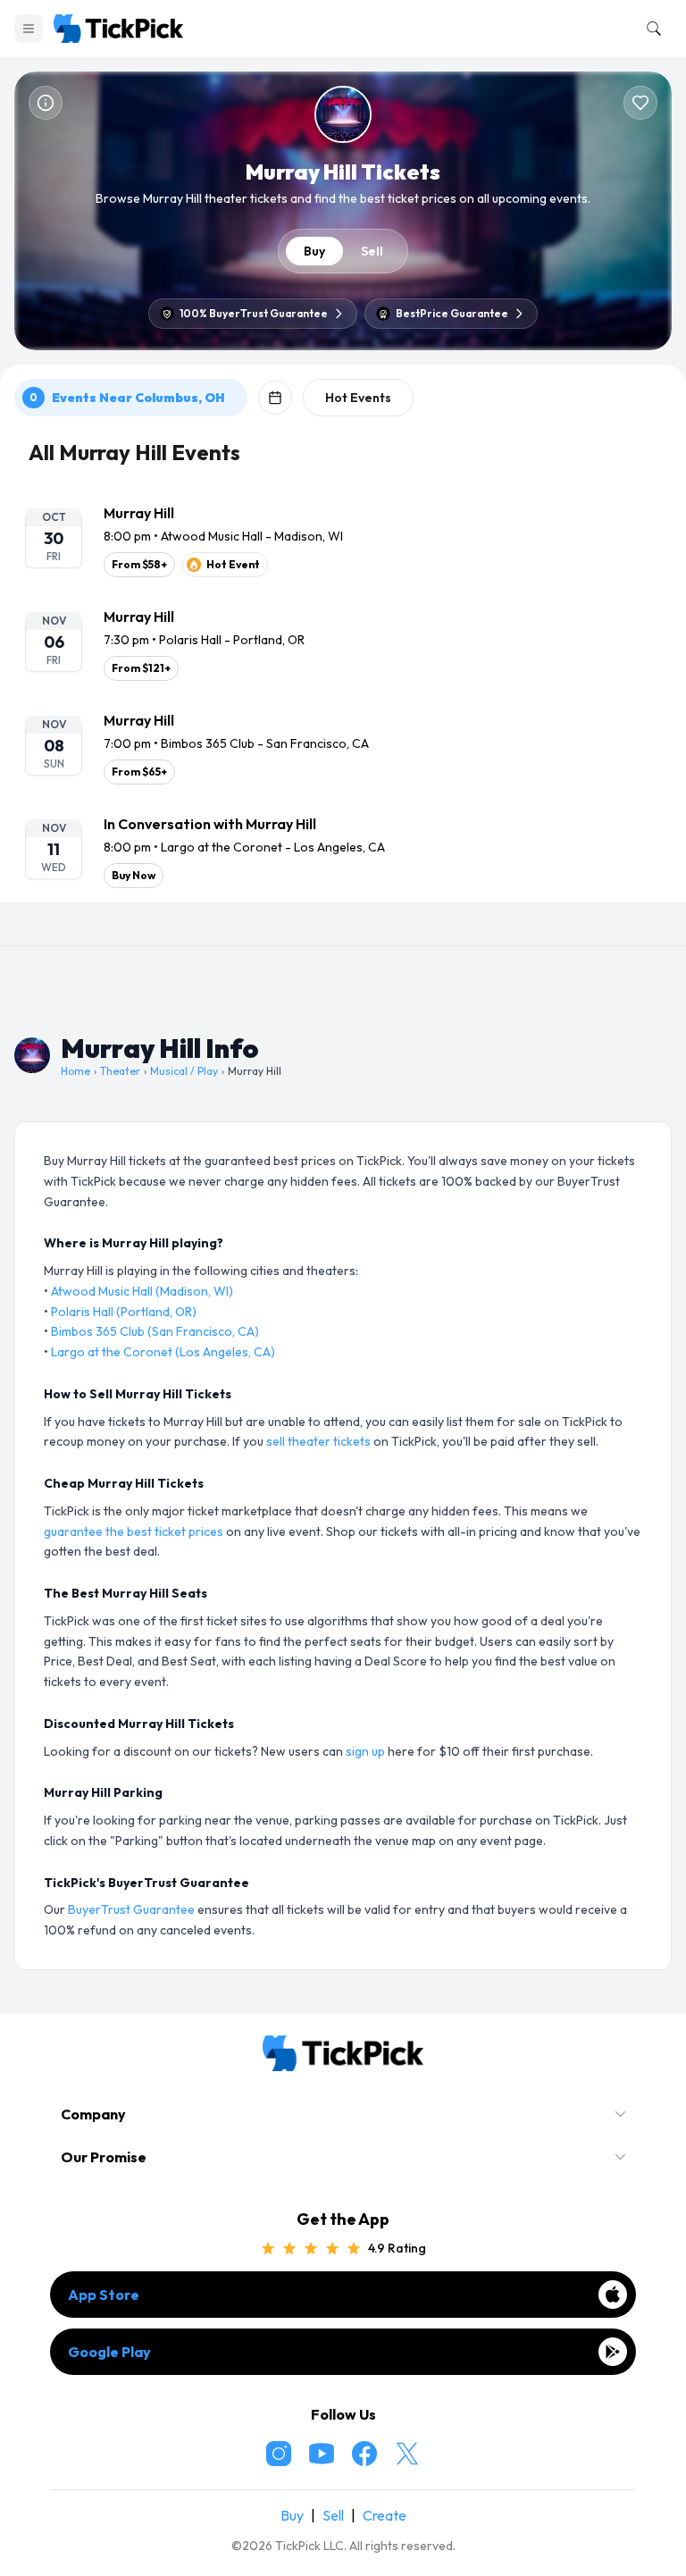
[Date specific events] (275, 398)
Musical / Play (184, 1071)
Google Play (109, 2352)
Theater (120, 1071)
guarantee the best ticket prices (134, 1531)
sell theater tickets (318, 1441)
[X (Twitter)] (407, 2454)
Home (75, 1071)
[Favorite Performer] (640, 103)
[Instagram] (279, 2454)
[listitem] (343, 540)
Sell (372, 251)
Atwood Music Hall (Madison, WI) (142, 1291)
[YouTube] (322, 2454)
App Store (104, 2295)
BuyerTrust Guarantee (131, 1909)
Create (385, 2515)
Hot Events (358, 398)
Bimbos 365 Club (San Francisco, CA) (155, 1331)
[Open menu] (29, 29)
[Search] (650, 29)
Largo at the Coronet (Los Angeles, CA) (163, 1352)
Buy (314, 251)
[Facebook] (364, 2454)
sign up (365, 1751)
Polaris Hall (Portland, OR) (124, 1312)
